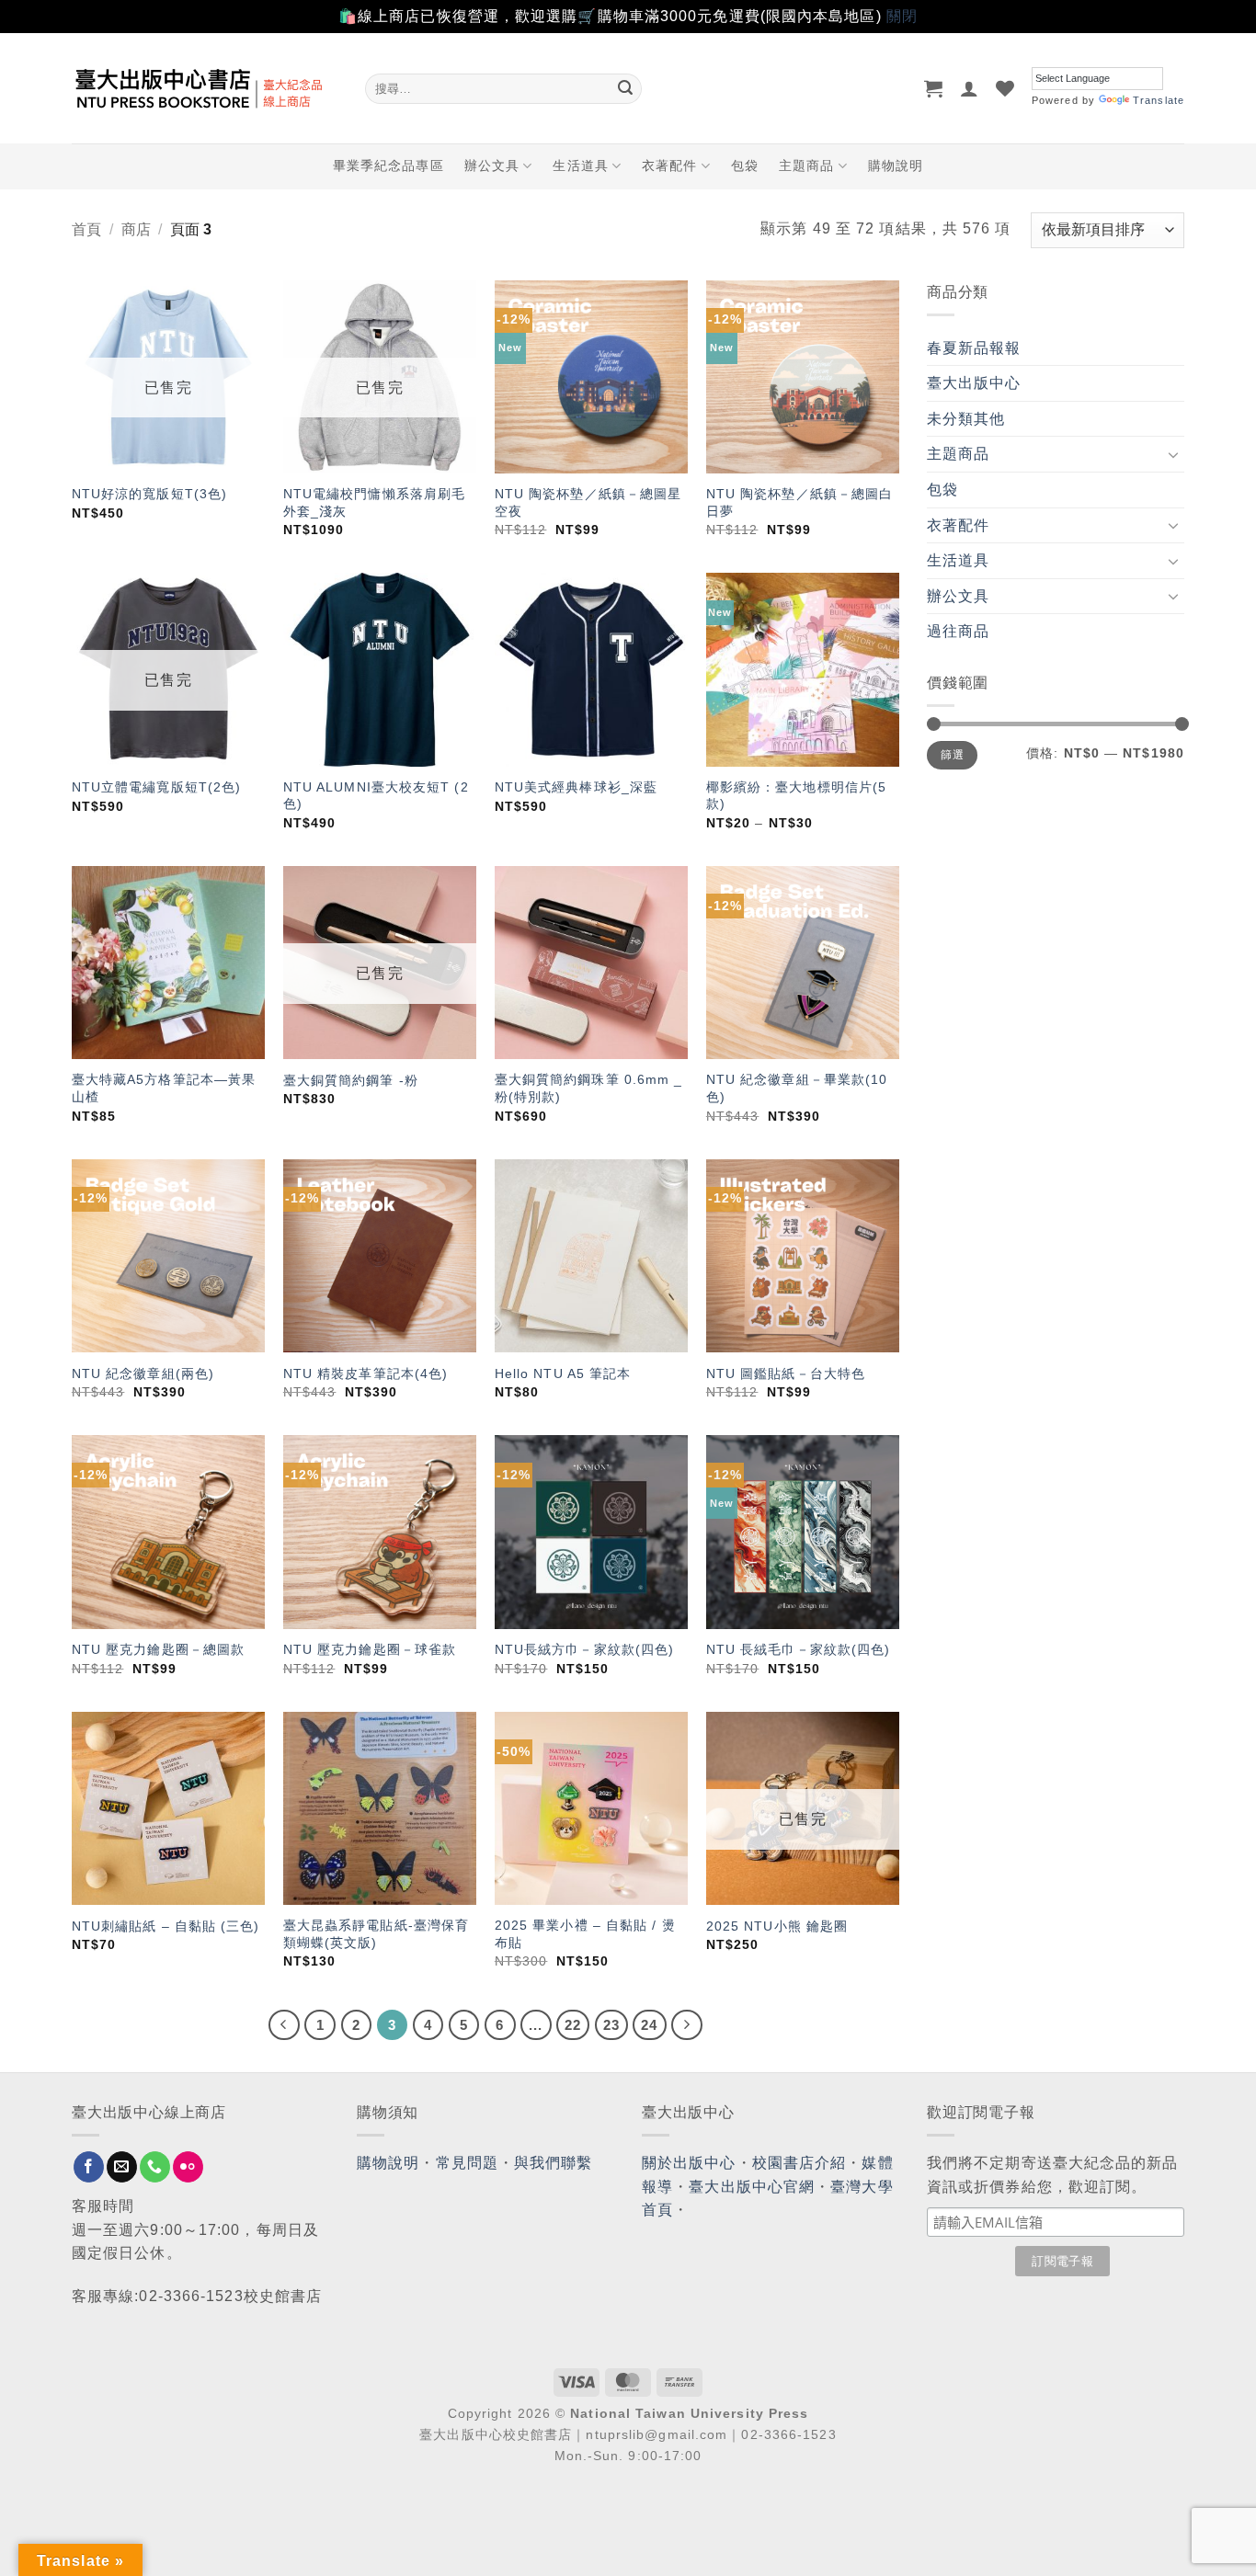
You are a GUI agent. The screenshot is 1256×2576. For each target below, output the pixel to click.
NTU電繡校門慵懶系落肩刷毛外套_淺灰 (374, 502)
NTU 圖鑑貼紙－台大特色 (786, 1373)
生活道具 (580, 165)
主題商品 (806, 165)
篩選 (952, 755)
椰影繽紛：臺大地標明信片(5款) (796, 796)
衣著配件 (669, 165)
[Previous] (284, 2025)
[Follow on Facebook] (89, 2167)
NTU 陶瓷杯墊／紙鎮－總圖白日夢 (800, 502)
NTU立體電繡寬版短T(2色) (157, 787)
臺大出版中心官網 (752, 2187)
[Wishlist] (1005, 88)
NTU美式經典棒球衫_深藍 (576, 787)
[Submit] (625, 88)
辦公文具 (492, 165)
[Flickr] (188, 2167)
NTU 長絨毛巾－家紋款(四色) (799, 1649)
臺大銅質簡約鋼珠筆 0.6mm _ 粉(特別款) (589, 1088)
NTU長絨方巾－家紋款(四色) (585, 1649)
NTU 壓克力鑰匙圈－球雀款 (370, 1649)
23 (611, 2025)
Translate (1159, 100)
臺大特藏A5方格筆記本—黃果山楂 (164, 1088)
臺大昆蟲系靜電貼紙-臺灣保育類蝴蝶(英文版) (376, 1934)
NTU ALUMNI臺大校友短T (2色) (376, 796)
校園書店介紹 (799, 2163)
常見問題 (467, 2163)
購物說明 (896, 165)
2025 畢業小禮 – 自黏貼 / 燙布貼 (585, 1934)
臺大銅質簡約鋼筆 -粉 (351, 1080)
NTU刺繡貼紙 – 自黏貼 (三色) (166, 1926)
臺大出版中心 (974, 383)
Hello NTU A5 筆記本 (563, 1373)
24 (649, 2025)
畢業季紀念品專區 (388, 165)
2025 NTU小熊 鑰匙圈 (777, 1926)
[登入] (970, 88)
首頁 (86, 229)
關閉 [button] (902, 16)
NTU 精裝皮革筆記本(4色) (366, 1373)
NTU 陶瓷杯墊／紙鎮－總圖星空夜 (588, 502)
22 (573, 2025)
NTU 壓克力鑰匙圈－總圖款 (158, 1649)
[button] (934, 88)
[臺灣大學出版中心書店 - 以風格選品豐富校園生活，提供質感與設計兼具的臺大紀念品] (205, 88)
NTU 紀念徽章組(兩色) (143, 1373)
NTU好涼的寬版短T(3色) (149, 494)
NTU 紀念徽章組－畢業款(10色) (797, 1088)
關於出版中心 (689, 2163)
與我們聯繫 (554, 2163)
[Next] (687, 2025)
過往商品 (958, 631)
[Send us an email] (122, 2167)
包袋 (745, 165)
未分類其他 (966, 419)
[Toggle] (1173, 454)
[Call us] (155, 2167)
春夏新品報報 (974, 348)
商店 (136, 229)
